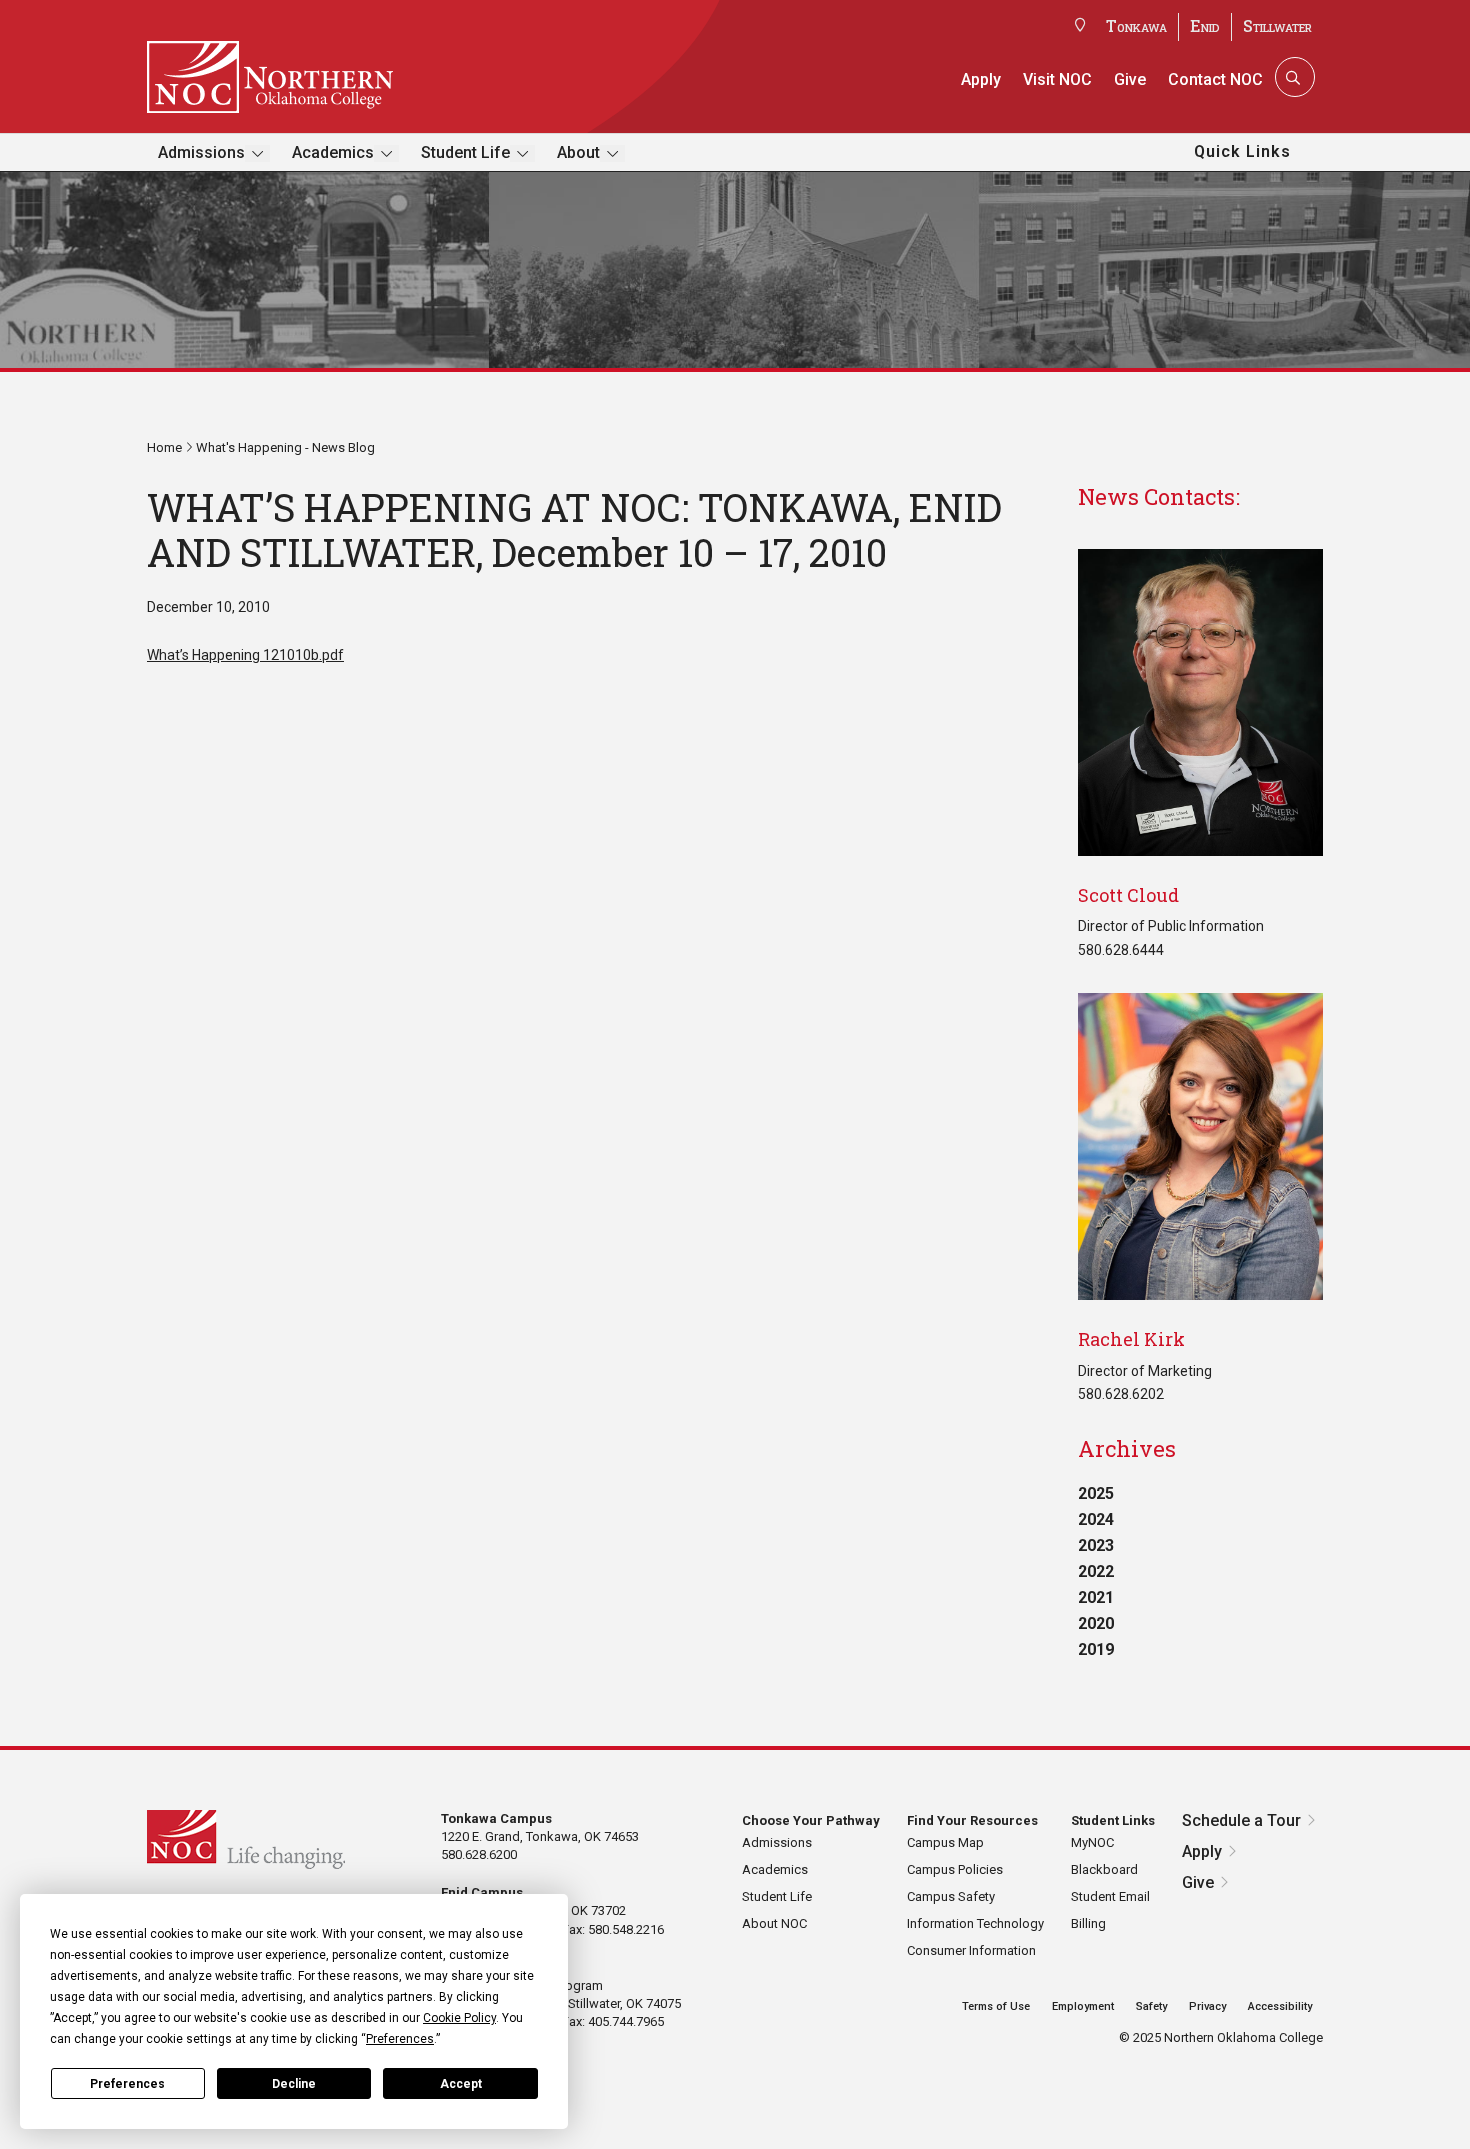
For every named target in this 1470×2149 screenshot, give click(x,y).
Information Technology (975, 1923)
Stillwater (1277, 25)
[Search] (1293, 77)
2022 (1096, 1571)
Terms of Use (996, 2006)
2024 (1096, 1519)
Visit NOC (1057, 79)
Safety (1151, 2006)
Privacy (1207, 2006)
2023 (1096, 1545)
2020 (1096, 1623)
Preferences (127, 2084)
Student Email (1110, 1896)
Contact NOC (1215, 79)
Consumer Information (971, 1950)
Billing (1088, 1923)
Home (164, 447)
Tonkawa (1136, 25)
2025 (1096, 1493)
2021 (1096, 1597)
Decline (294, 2084)
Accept (461, 2084)
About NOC (774, 1923)
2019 (1096, 1649)
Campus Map (945, 1842)
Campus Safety (951, 1896)
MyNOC (1092, 1842)
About (578, 152)
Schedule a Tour (1241, 1820)
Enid (1205, 25)
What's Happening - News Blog (285, 447)
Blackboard (1104, 1869)
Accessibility (1280, 2006)
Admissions (201, 152)
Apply (981, 79)
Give (1130, 79)
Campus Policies (955, 1869)
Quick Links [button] (1242, 151)
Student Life (465, 152)
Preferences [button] (400, 2039)
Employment (1083, 2006)
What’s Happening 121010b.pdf (245, 655)
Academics (333, 152)
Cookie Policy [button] (459, 2018)
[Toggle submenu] (257, 153)
